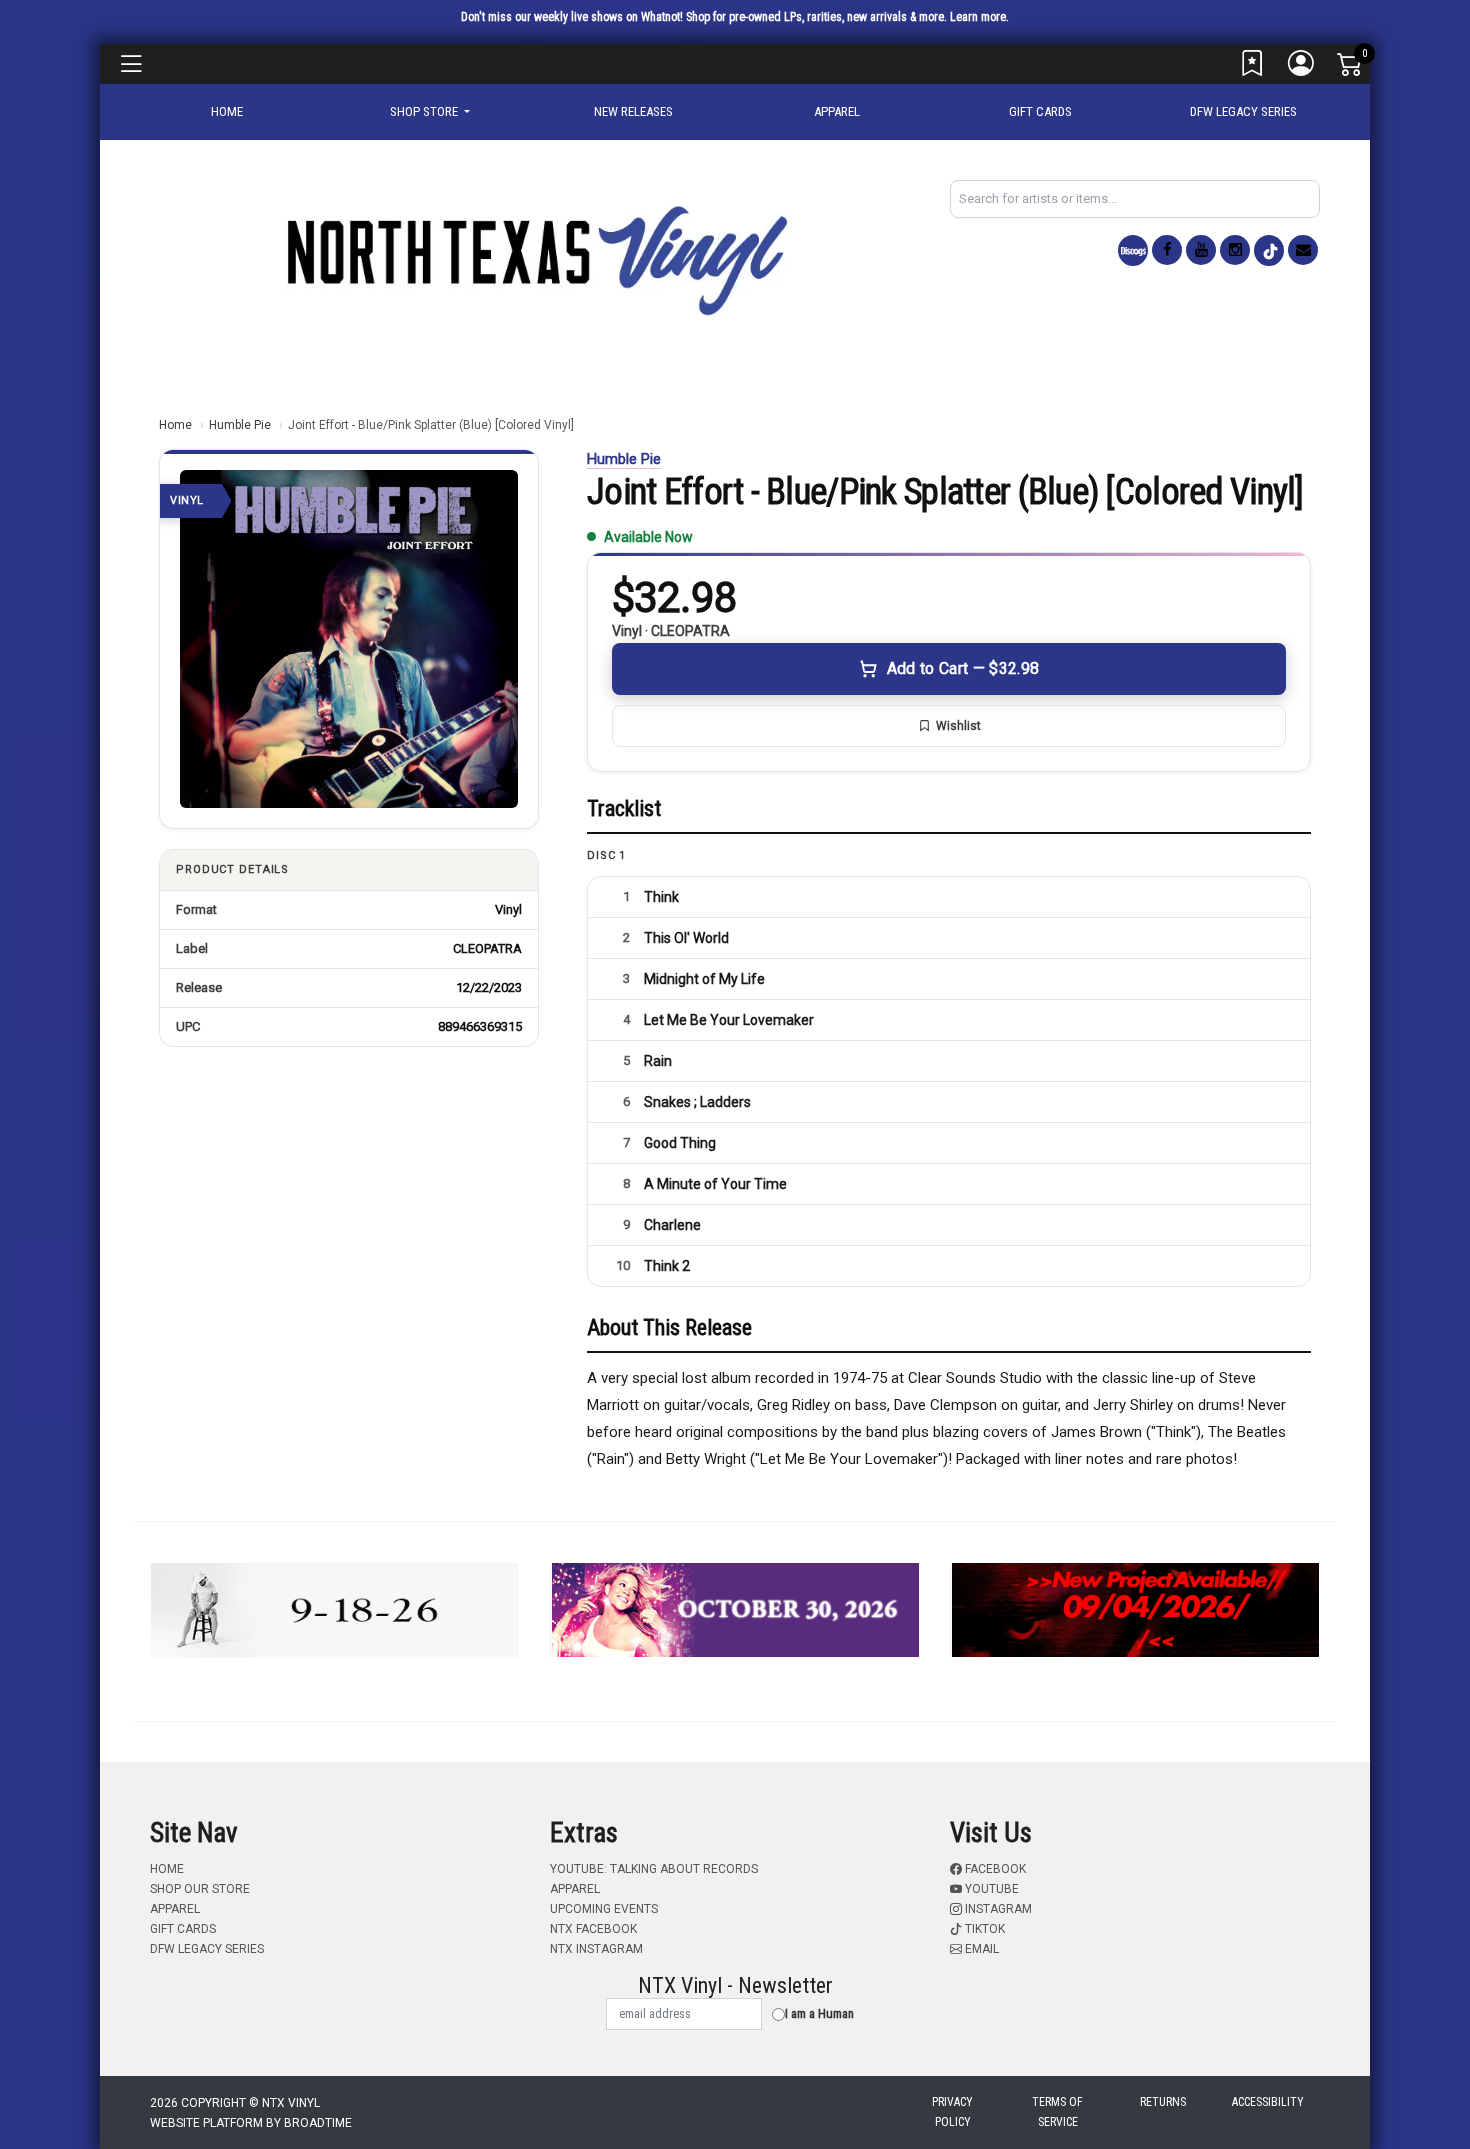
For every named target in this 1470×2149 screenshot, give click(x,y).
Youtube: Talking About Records (654, 1869)
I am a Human (819, 2013)
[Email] (1303, 250)
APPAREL (837, 111)
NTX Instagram (596, 1949)
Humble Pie (240, 425)
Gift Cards (1040, 111)
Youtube (990, 1889)
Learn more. (979, 17)
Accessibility (1268, 2102)
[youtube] (1201, 250)
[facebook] (1167, 250)
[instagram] (1235, 250)
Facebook (994, 1869)
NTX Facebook (593, 1929)
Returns (1163, 2102)
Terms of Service (1057, 2112)
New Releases (633, 111)
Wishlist (958, 726)
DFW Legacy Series (1243, 111)
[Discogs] (1133, 250)
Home (175, 425)
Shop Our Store (200, 1889)
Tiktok (983, 1929)
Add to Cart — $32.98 (963, 668)
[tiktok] (1269, 250)
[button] (430, 112)
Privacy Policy (952, 2112)
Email (980, 1949)
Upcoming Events (604, 1909)
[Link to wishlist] (1253, 68)
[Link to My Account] (1302, 68)
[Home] (535, 259)
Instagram (997, 1909)
